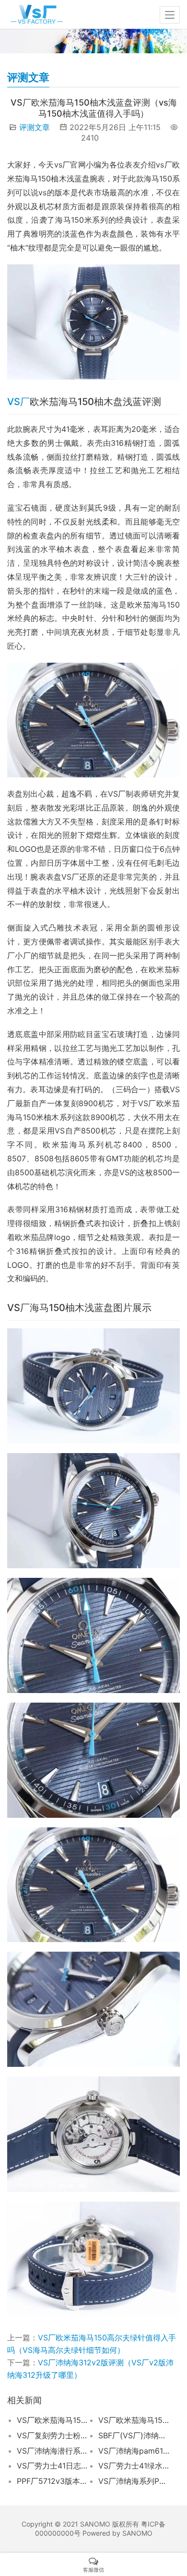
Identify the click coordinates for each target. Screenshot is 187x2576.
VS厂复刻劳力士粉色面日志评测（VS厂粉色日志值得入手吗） (53, 2435)
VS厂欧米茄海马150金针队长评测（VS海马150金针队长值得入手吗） (134, 2420)
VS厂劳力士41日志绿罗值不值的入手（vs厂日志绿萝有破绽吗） (53, 2466)
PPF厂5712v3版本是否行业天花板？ (53, 2481)
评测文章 (35, 127)
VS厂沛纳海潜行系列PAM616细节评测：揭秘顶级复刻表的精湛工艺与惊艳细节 (53, 2451)
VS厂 (18, 402)
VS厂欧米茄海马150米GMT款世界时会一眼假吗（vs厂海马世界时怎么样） (53, 2420)
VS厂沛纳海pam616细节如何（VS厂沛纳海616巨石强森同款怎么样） (134, 2451)
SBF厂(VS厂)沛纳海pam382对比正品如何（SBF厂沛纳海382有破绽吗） (134, 2435)
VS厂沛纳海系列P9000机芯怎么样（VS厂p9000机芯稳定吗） (134, 2481)
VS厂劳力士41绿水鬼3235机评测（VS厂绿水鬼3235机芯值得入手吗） (134, 2466)
